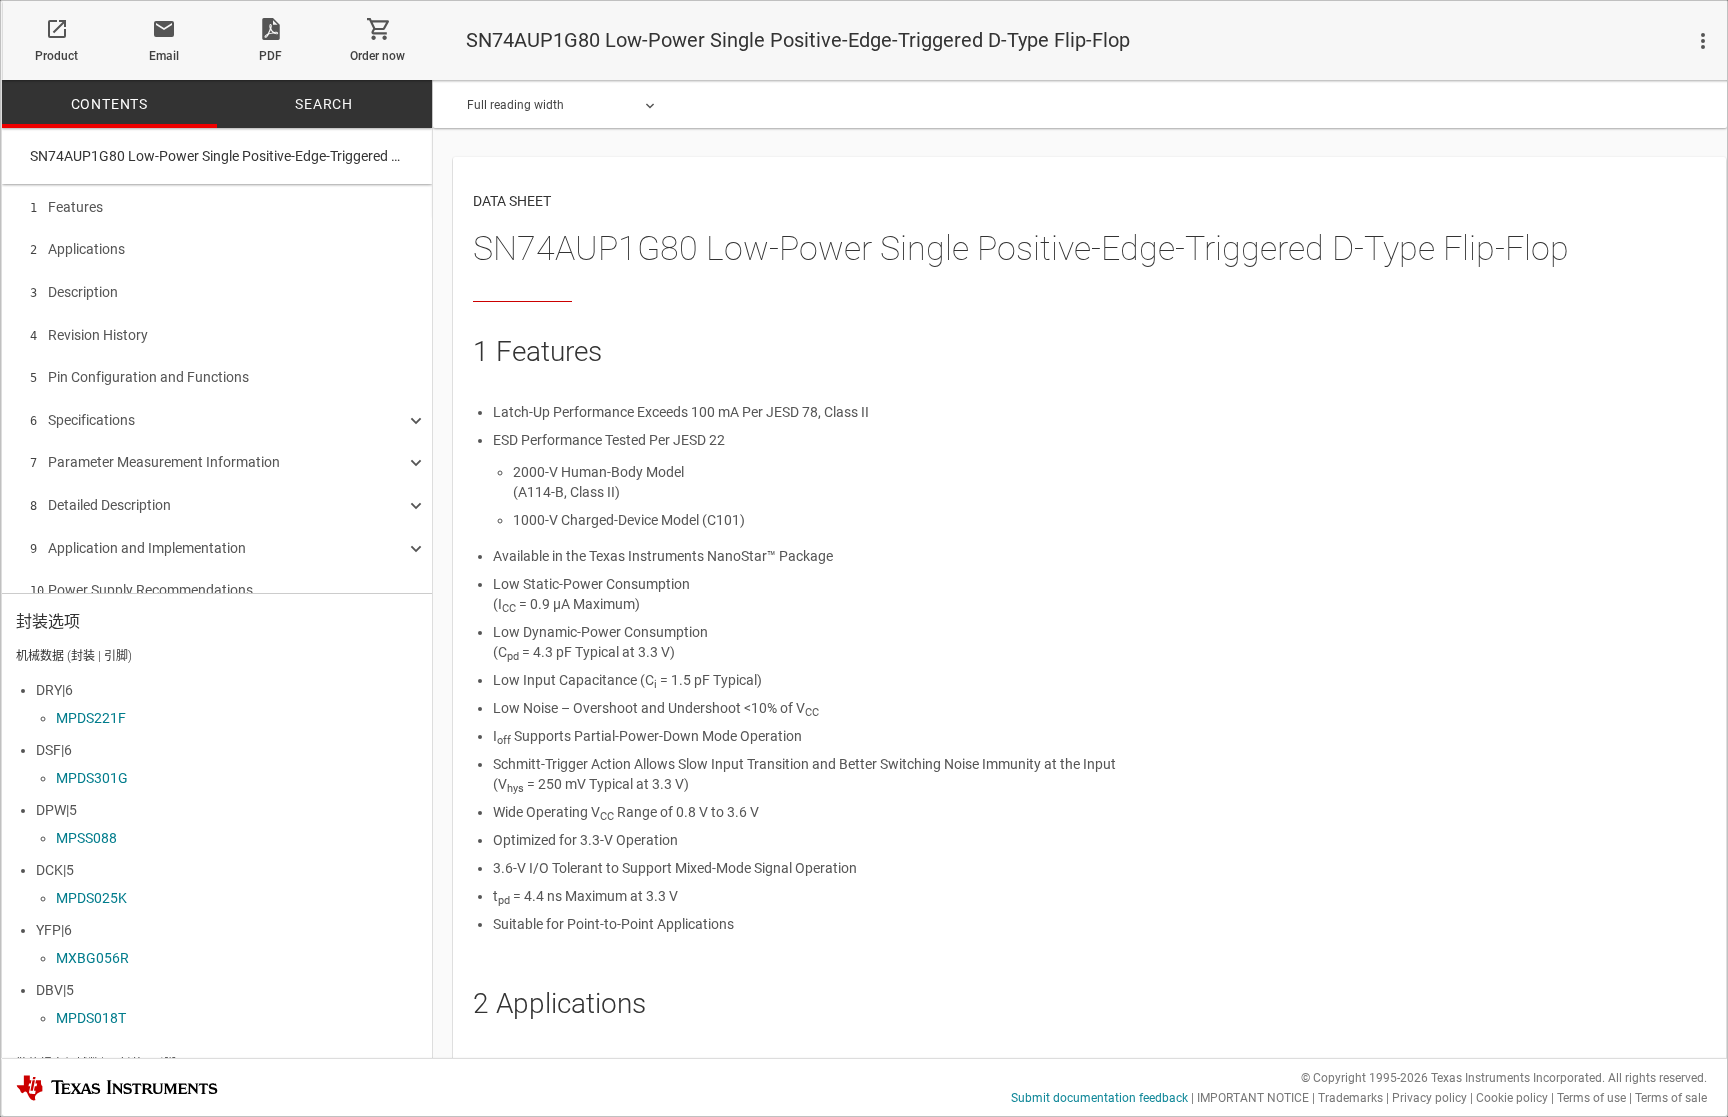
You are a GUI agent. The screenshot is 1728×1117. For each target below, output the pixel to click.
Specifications (82, 420)
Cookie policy (1512, 1098)
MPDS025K (91, 898)
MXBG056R (92, 958)
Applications (77, 249)
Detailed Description (100, 505)
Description (74, 292)
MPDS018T (91, 1018)
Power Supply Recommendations (141, 590)
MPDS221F (91, 718)
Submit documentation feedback (1099, 1098)
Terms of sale (1671, 1098)
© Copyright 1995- (1364, 1078)
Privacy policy (1429, 1098)
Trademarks (1350, 1098)
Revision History (89, 335)
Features (66, 207)
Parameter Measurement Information (155, 462)
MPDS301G (92, 778)
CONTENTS (109, 104)
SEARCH (324, 104)
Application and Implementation (138, 548)
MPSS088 (86, 838)
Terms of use (1591, 1098)
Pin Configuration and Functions (139, 377)
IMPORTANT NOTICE (1253, 1098)
